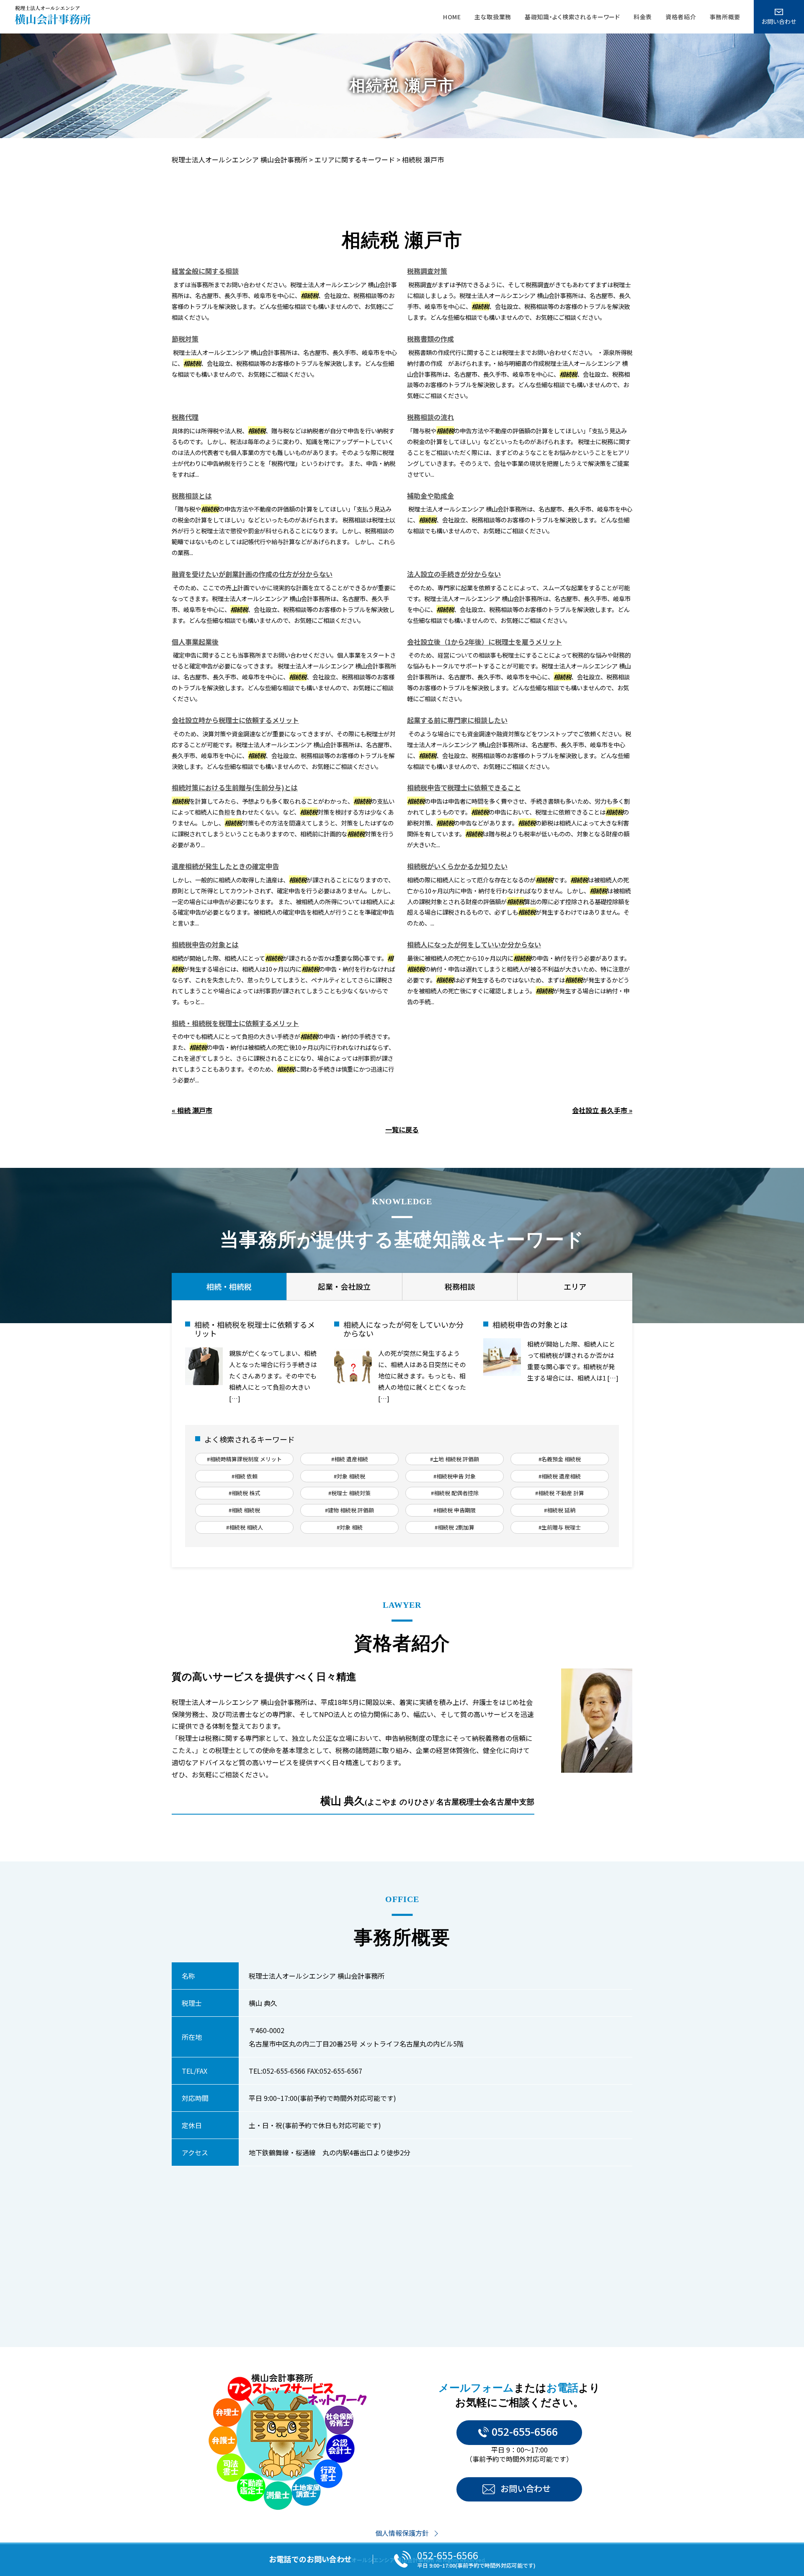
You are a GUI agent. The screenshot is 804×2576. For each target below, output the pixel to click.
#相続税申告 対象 (455, 1476)
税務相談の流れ (430, 417)
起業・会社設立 (344, 1286)
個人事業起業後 (195, 642)
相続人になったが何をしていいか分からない (474, 944)
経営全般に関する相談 (205, 271)
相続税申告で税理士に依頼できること (464, 787)
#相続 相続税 (244, 1510)
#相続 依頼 (245, 1476)
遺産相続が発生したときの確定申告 (225, 866)
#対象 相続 (350, 1527)
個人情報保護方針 (402, 2533)
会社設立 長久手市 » (602, 1110)
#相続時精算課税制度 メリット (244, 1459)
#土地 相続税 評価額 (455, 1459)
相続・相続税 (229, 1286)
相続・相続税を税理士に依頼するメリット (235, 1023)
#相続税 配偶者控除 (455, 1493)
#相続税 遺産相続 (560, 1476)
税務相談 (460, 1286)
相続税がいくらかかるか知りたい (457, 866)
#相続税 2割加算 (455, 1527)
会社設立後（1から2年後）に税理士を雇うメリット (484, 642)
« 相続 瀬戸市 (192, 1110)
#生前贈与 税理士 (560, 1527)
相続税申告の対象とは (205, 944)
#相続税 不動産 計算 (560, 1493)
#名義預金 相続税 (560, 1459)
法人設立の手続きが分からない (454, 574)
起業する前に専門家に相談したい (457, 720)
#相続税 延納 (560, 1510)
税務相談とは (192, 496)
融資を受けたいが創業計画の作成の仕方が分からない (252, 574)
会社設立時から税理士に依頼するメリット (235, 720)
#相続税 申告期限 (455, 1510)
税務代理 (185, 417)
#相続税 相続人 (245, 1527)
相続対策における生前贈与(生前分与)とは (235, 787)
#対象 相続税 (349, 1476)
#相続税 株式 (244, 1493)
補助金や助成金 (430, 496)
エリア (575, 1286)
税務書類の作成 (430, 339)
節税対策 (185, 339)
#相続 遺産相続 (350, 1459)
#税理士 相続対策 (349, 1493)
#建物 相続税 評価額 (349, 1510)
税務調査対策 (427, 271)
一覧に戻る (402, 1129)
